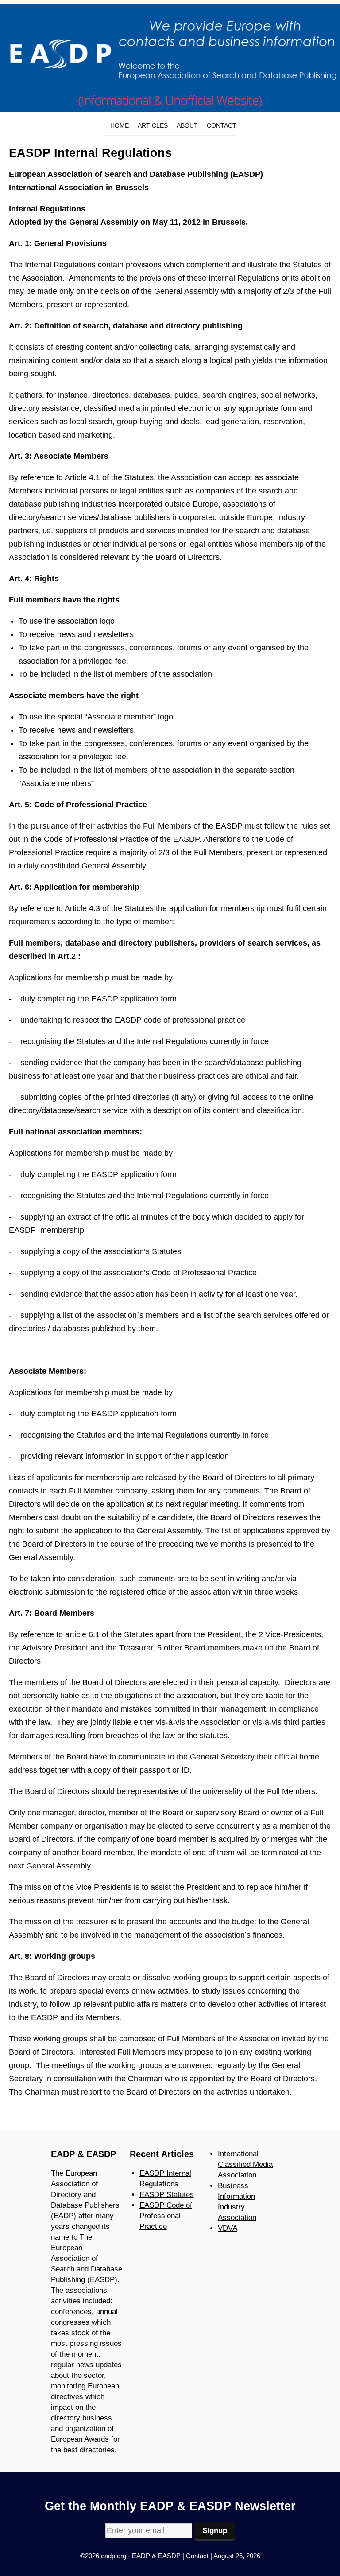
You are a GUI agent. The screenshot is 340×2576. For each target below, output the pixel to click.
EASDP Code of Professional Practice (166, 2216)
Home (120, 125)
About (187, 125)
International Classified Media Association (245, 2164)
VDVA (228, 2228)
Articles (153, 125)
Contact (222, 125)
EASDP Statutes (167, 2195)
